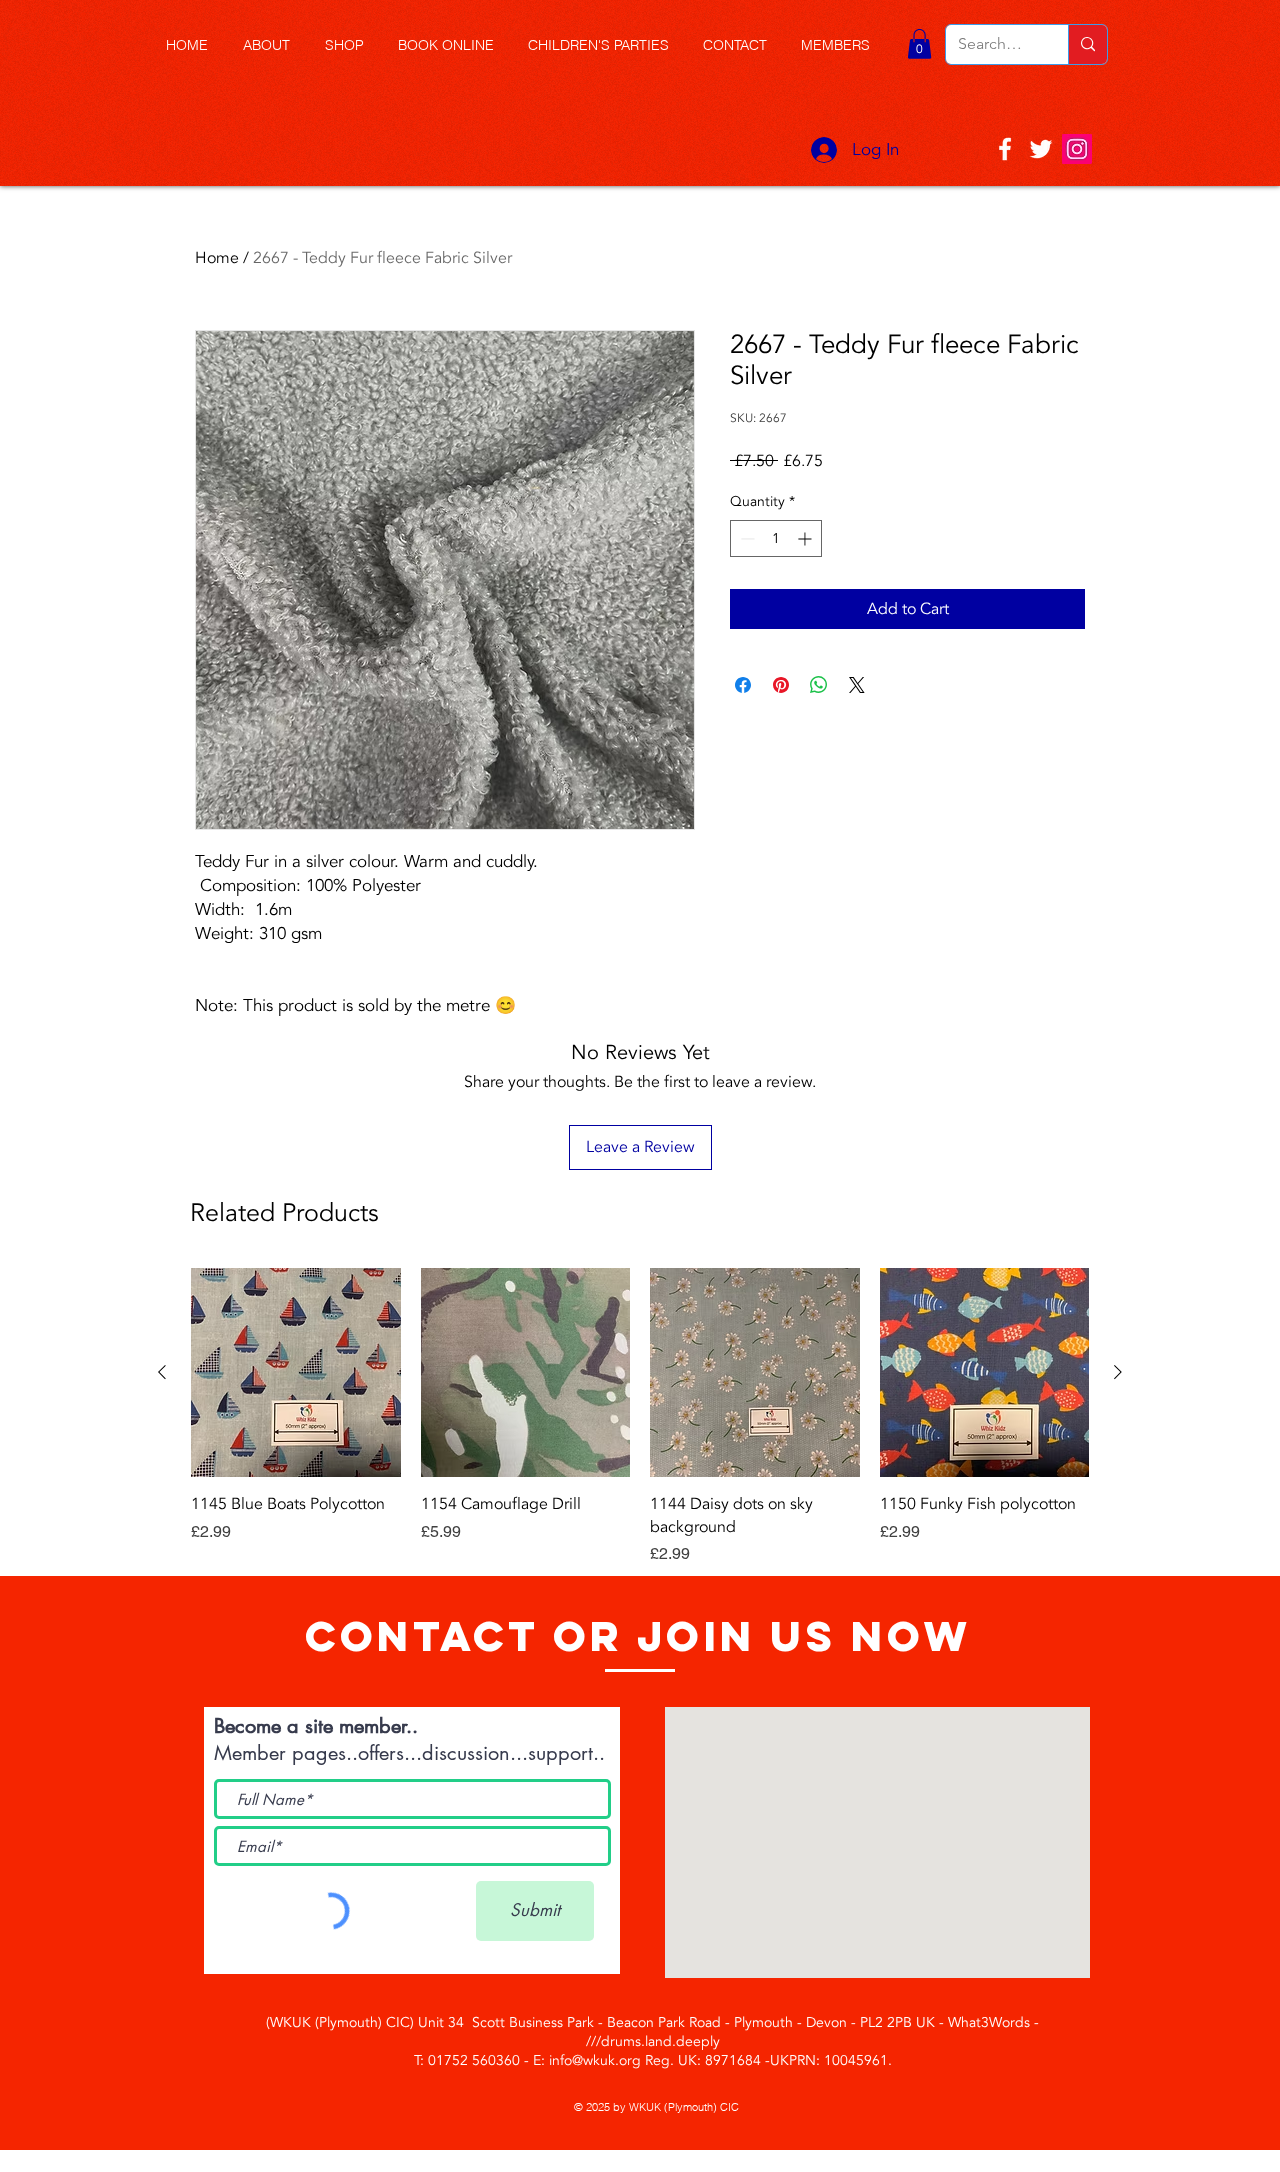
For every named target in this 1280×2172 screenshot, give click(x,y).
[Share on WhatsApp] (819, 685)
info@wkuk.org (595, 2060)
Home (217, 258)
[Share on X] (857, 685)
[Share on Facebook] (743, 685)
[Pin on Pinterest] (781, 685)
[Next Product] (1118, 1372)
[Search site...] (1087, 44)
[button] (351, 45)
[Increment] (806, 538)
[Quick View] (296, 1373)
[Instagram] (1077, 149)
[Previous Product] (162, 1372)
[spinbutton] (776, 538)
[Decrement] (745, 538)
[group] (640, 1417)
